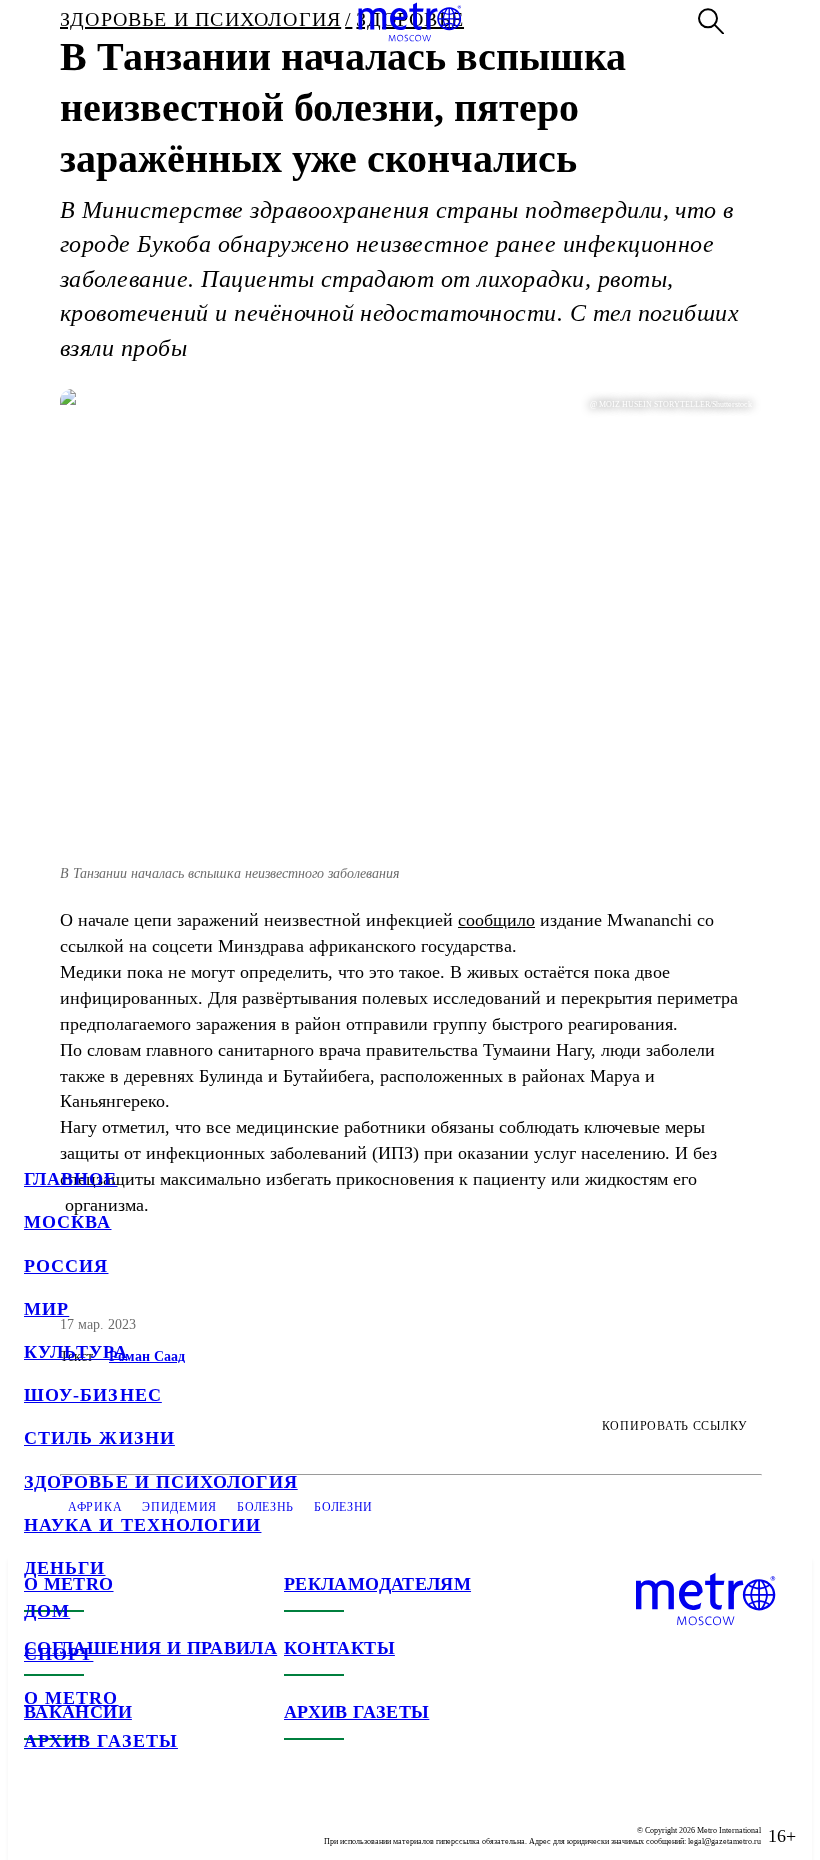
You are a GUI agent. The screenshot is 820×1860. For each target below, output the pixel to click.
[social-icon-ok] (120, 1820)
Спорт (58, 1654)
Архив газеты (101, 1741)
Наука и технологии (142, 1525)
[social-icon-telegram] (80, 1820)
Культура (76, 1352)
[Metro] (409, 22)
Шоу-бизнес (93, 1395)
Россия (66, 1266)
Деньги (64, 1568)
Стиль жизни (99, 1438)
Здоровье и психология (161, 1482)
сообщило (496, 920)
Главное (71, 1179)
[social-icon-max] (160, 1820)
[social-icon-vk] (40, 1820)
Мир (46, 1309)
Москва (67, 1222)
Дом (47, 1611)
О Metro (71, 1698)
